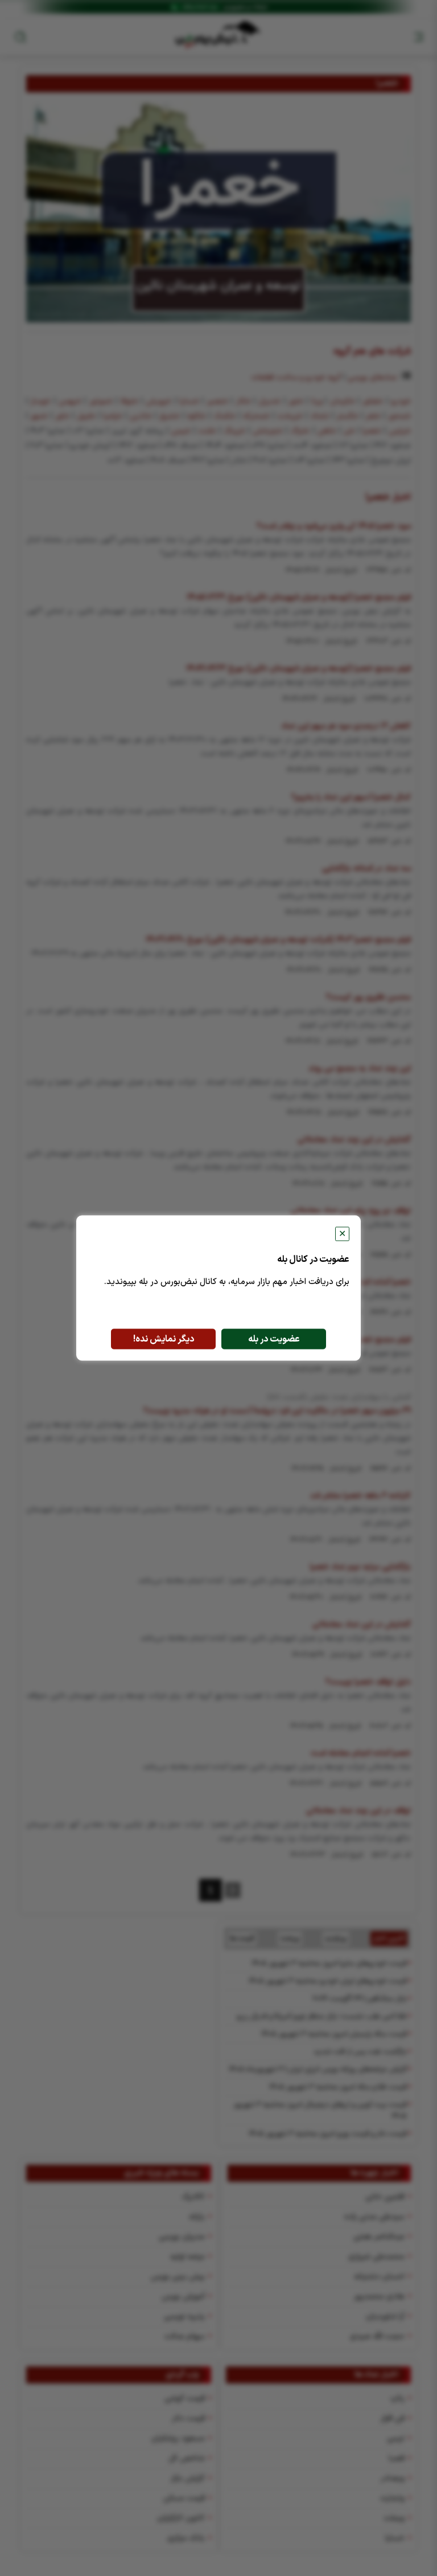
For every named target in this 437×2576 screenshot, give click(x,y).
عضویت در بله (274, 1339)
